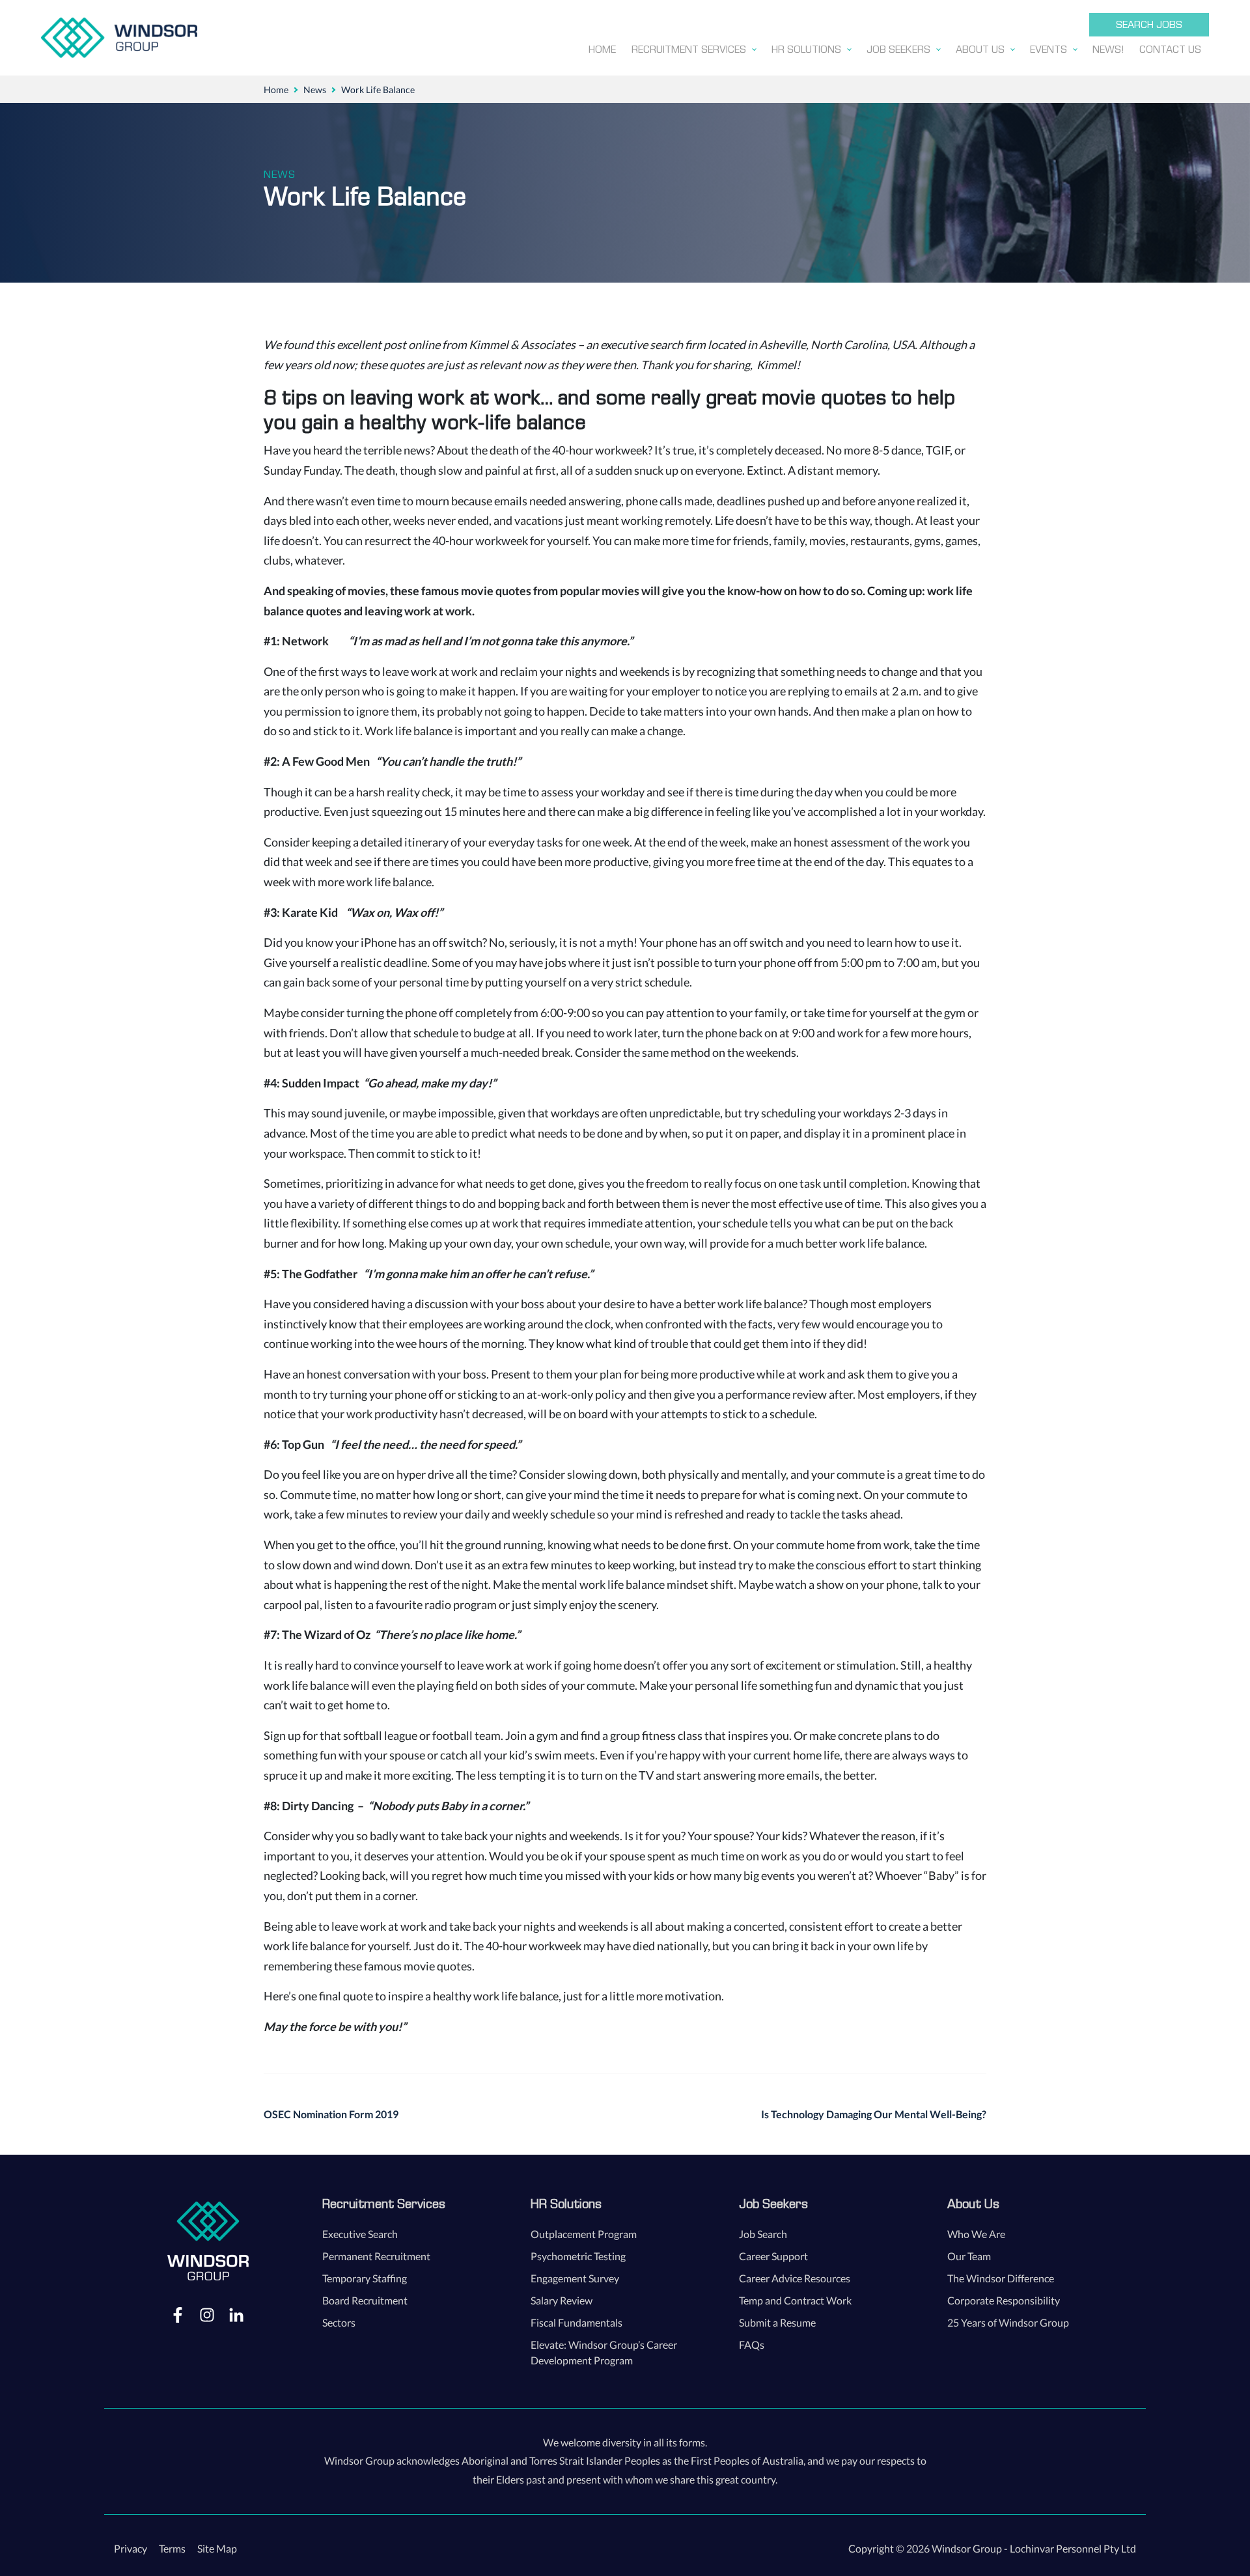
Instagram (207, 2314)
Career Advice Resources (795, 2278)
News (315, 90)
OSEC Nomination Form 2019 (331, 2114)
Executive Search (360, 2234)
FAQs (752, 2345)
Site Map (217, 2548)
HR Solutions (566, 2204)
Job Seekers (773, 2204)
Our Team (969, 2256)
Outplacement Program (584, 2234)
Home (276, 90)
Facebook (178, 2314)
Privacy (131, 2548)
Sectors (339, 2322)
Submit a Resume (777, 2322)
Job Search (763, 2234)
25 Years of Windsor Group (1008, 2322)
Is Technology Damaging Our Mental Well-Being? (874, 2114)
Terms (172, 2548)
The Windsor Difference (1001, 2278)
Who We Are (976, 2234)
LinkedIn (236, 2314)
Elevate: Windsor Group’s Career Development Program (604, 2352)
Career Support (773, 2256)
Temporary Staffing (365, 2278)
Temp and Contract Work (795, 2300)
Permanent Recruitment (376, 2256)
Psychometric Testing (578, 2256)
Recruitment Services (384, 2204)
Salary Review (562, 2300)
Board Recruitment (365, 2300)
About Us (973, 2204)
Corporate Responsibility (1004, 2300)
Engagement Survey (575, 2278)
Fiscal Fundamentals (576, 2322)
